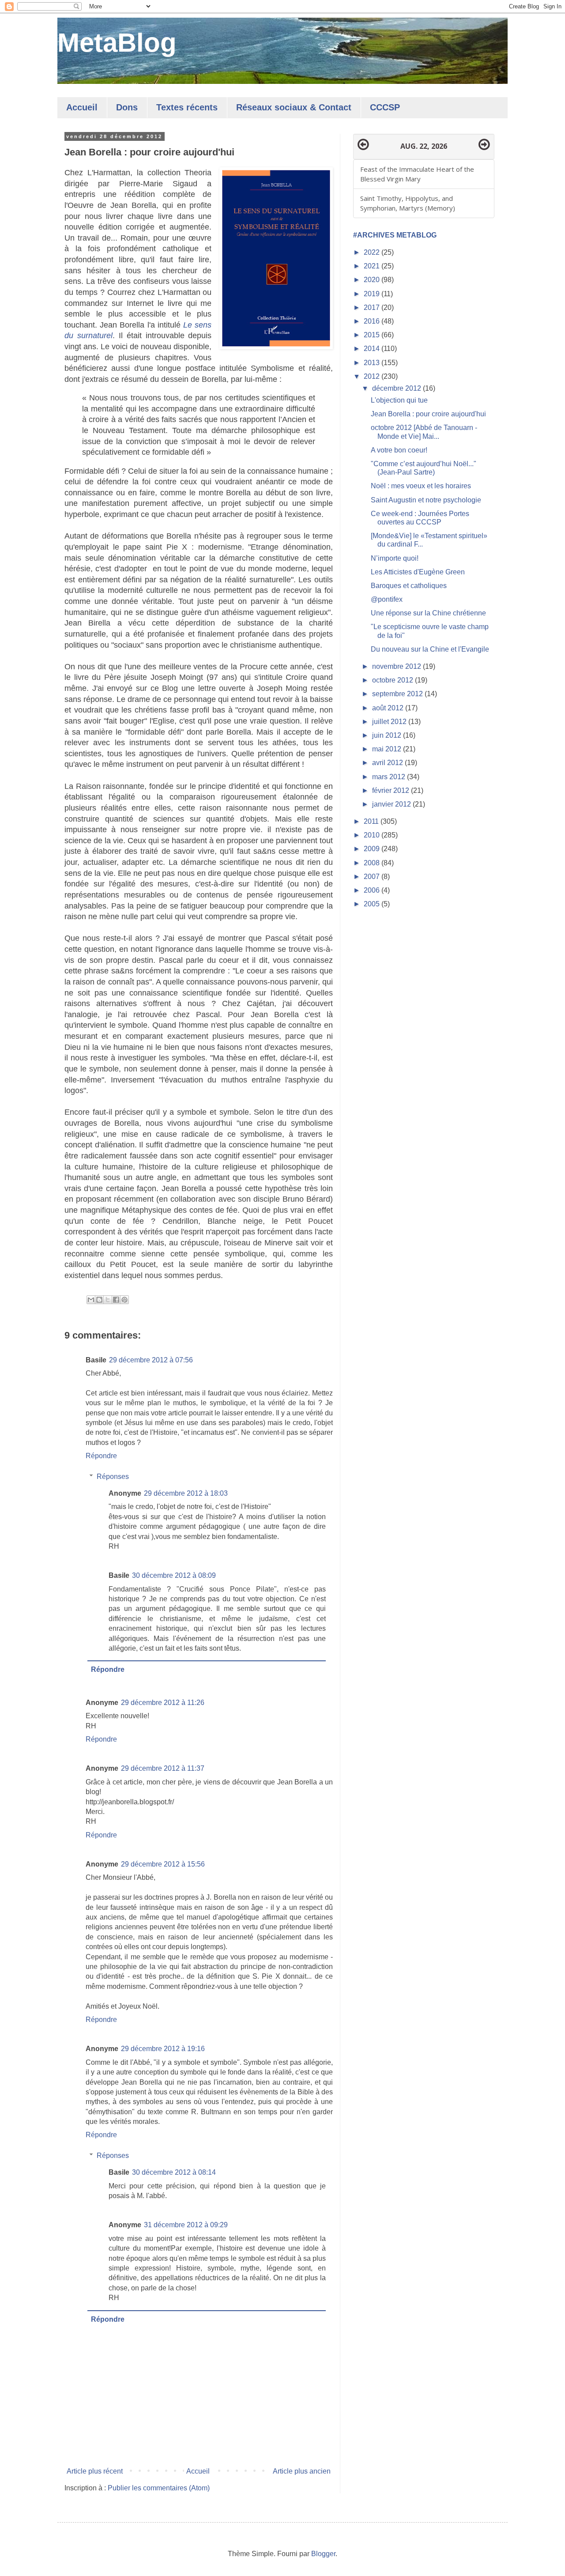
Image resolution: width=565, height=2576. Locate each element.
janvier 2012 (392, 804)
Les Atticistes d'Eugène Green (418, 572)
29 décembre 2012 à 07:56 (151, 1360)
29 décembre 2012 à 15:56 (163, 1864)
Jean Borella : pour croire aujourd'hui (428, 414)
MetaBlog (117, 43)
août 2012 (389, 708)
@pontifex (387, 599)
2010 (373, 835)
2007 (373, 877)
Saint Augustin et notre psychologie (426, 500)
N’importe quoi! (395, 558)
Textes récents (187, 107)
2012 (373, 376)
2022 (373, 252)
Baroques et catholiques (409, 586)
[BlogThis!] (99, 1300)
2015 (373, 335)
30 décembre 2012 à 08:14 (174, 2172)
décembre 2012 (397, 388)
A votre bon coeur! (399, 450)
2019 (373, 294)
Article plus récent (95, 2471)
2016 (373, 321)
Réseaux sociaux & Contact (294, 107)
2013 (373, 363)
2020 (373, 280)
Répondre (101, 1456)
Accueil (82, 107)
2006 (373, 890)
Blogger (323, 2554)
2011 (372, 821)
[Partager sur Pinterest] (124, 1300)
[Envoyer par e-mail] (91, 1300)
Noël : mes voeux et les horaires (421, 486)
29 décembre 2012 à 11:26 (163, 1703)
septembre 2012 (398, 694)
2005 (373, 904)
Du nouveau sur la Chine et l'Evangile (430, 649)
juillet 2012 (390, 722)
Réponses (113, 1477)
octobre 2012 (394, 680)
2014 (373, 349)
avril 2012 (388, 763)
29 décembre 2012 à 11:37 (163, 1768)
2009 (373, 849)
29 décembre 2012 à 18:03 (186, 1493)
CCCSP (385, 107)
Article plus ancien (302, 2471)
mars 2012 (390, 777)
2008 (373, 863)
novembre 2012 (397, 666)
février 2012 (392, 790)
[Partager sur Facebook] (116, 1300)
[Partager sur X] (108, 1300)
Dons (127, 107)
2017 (373, 307)
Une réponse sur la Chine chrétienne (428, 613)
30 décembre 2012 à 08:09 (174, 1575)
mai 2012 (388, 749)
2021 (373, 266)
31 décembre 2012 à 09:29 (186, 2225)
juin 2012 (388, 735)
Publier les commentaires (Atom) (159, 2488)
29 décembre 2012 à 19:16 (163, 2049)
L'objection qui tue (399, 400)
